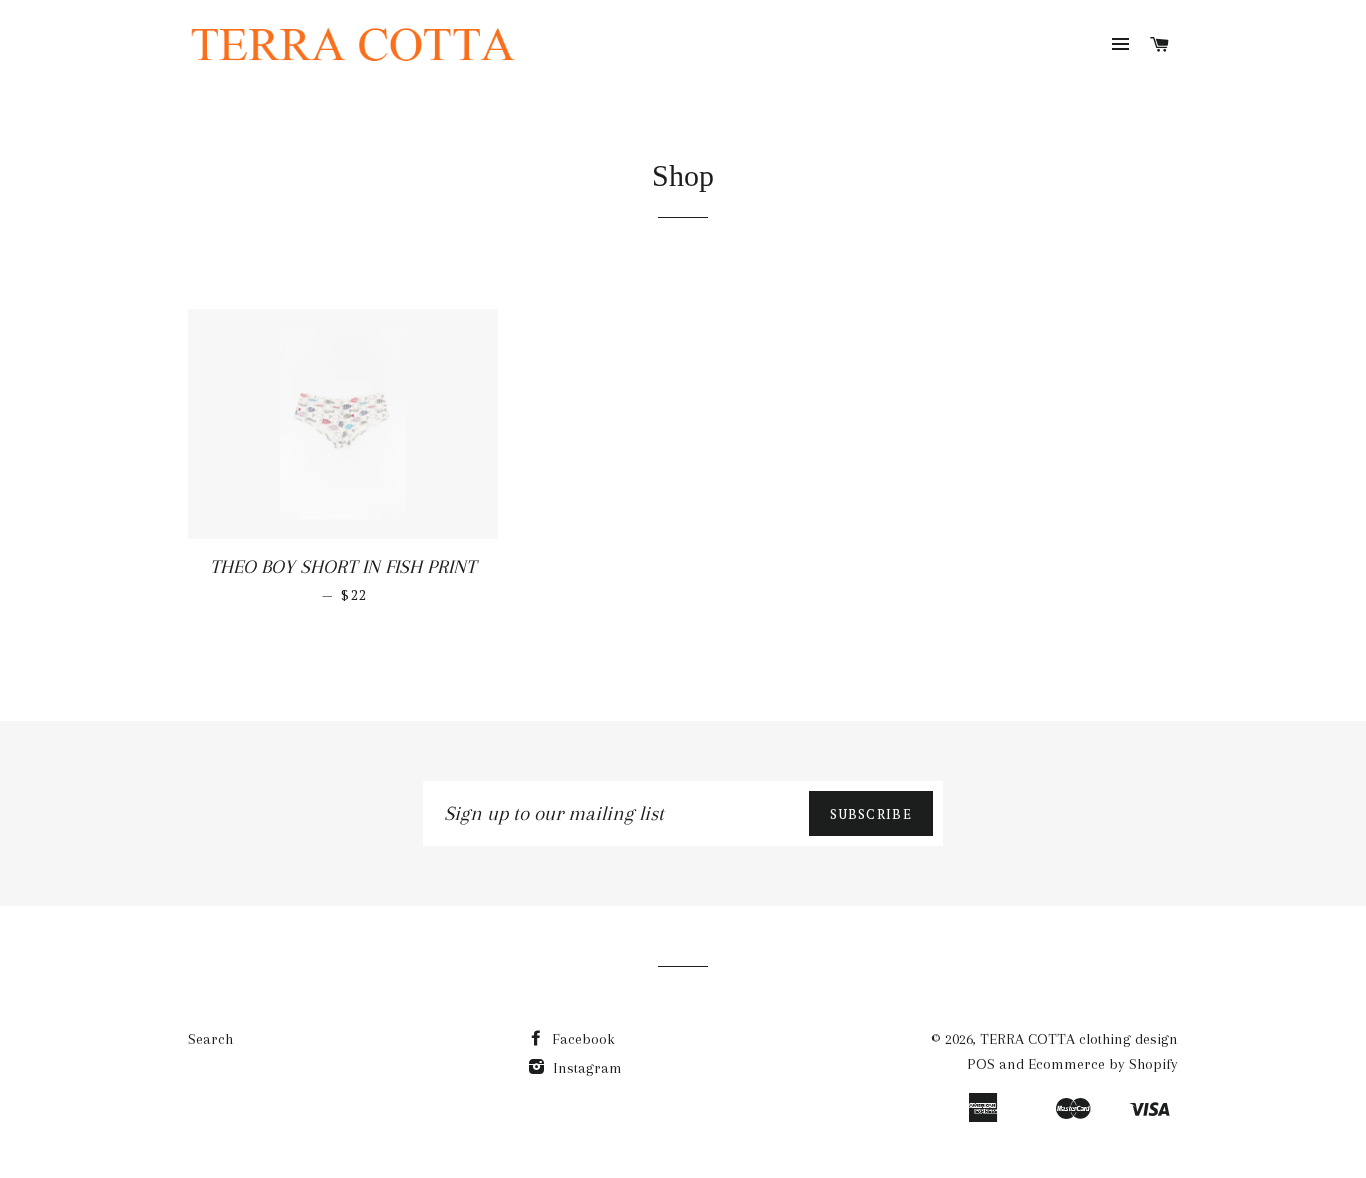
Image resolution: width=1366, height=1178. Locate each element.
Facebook (581, 1039)
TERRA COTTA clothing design (1079, 1039)
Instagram (585, 1068)
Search (210, 1039)
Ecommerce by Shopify (1103, 1064)
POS (981, 1064)
